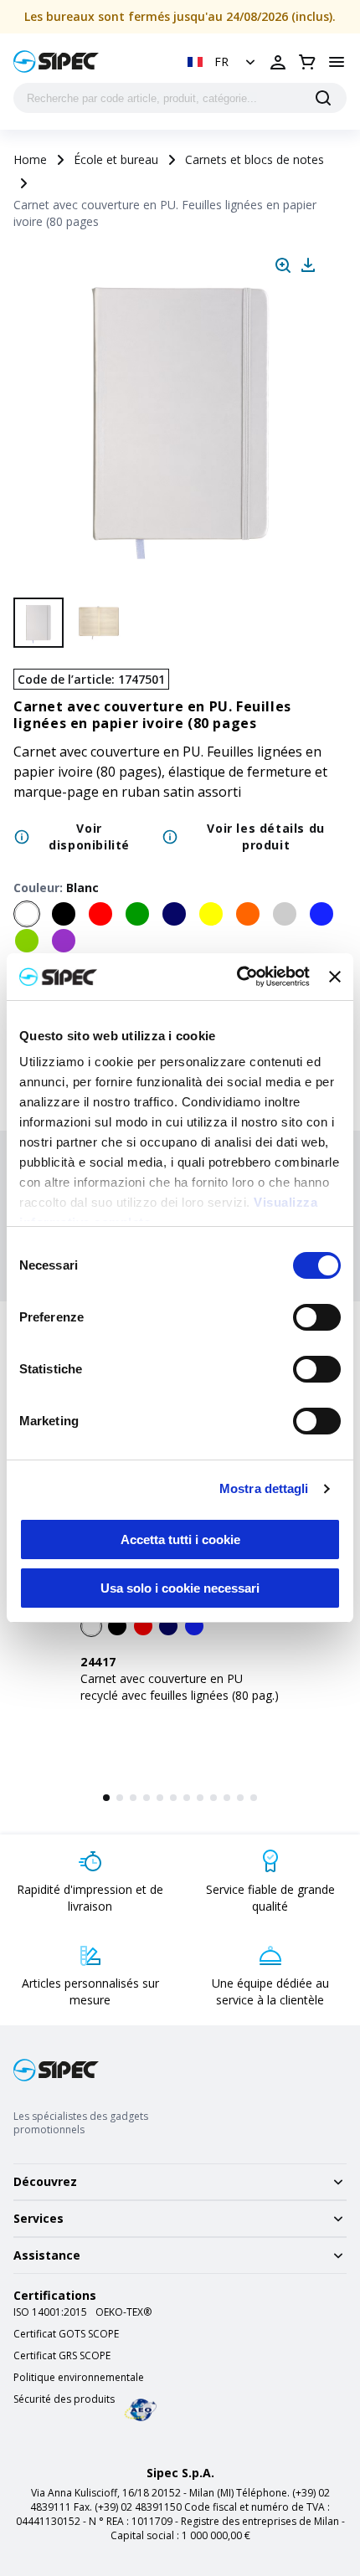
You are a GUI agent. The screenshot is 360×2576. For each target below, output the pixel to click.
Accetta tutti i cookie (180, 1539)
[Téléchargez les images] (308, 265)
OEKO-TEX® (123, 2312)
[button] (223, 62)
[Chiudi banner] (335, 977)
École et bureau (116, 159)
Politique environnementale (79, 2378)
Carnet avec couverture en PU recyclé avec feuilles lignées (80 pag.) (180, 1687)
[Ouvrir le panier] (307, 62)
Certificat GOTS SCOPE (66, 2334)
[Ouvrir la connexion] (278, 62)
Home (30, 159)
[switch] (317, 1317)
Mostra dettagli (264, 1488)
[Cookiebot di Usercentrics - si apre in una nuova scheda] (237, 977)
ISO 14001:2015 (50, 2312)
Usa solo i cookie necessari (180, 1588)
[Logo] (56, 62)
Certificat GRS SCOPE (62, 2356)
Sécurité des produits (64, 2399)
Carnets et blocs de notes (255, 159)
